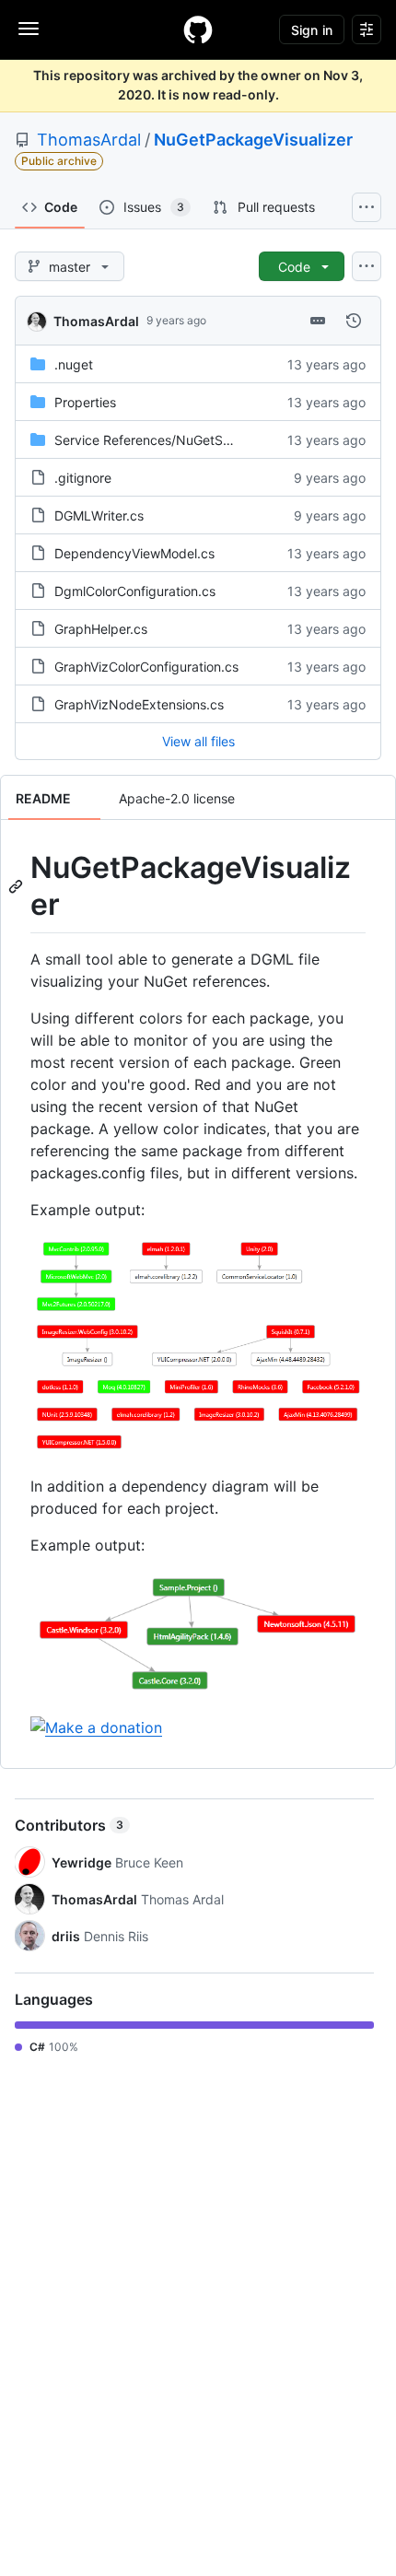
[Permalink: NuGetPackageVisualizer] (17, 886)
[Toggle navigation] (29, 29)
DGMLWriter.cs (99, 515)
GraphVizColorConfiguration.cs (146, 667)
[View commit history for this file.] (354, 321)
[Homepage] (198, 29)
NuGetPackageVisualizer (253, 140)
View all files (198, 741)
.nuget (74, 364)
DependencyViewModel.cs (134, 553)
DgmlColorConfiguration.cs (135, 591)
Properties (85, 402)
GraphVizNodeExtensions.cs (139, 704)
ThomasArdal (89, 140)
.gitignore (83, 478)
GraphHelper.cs (101, 629)
